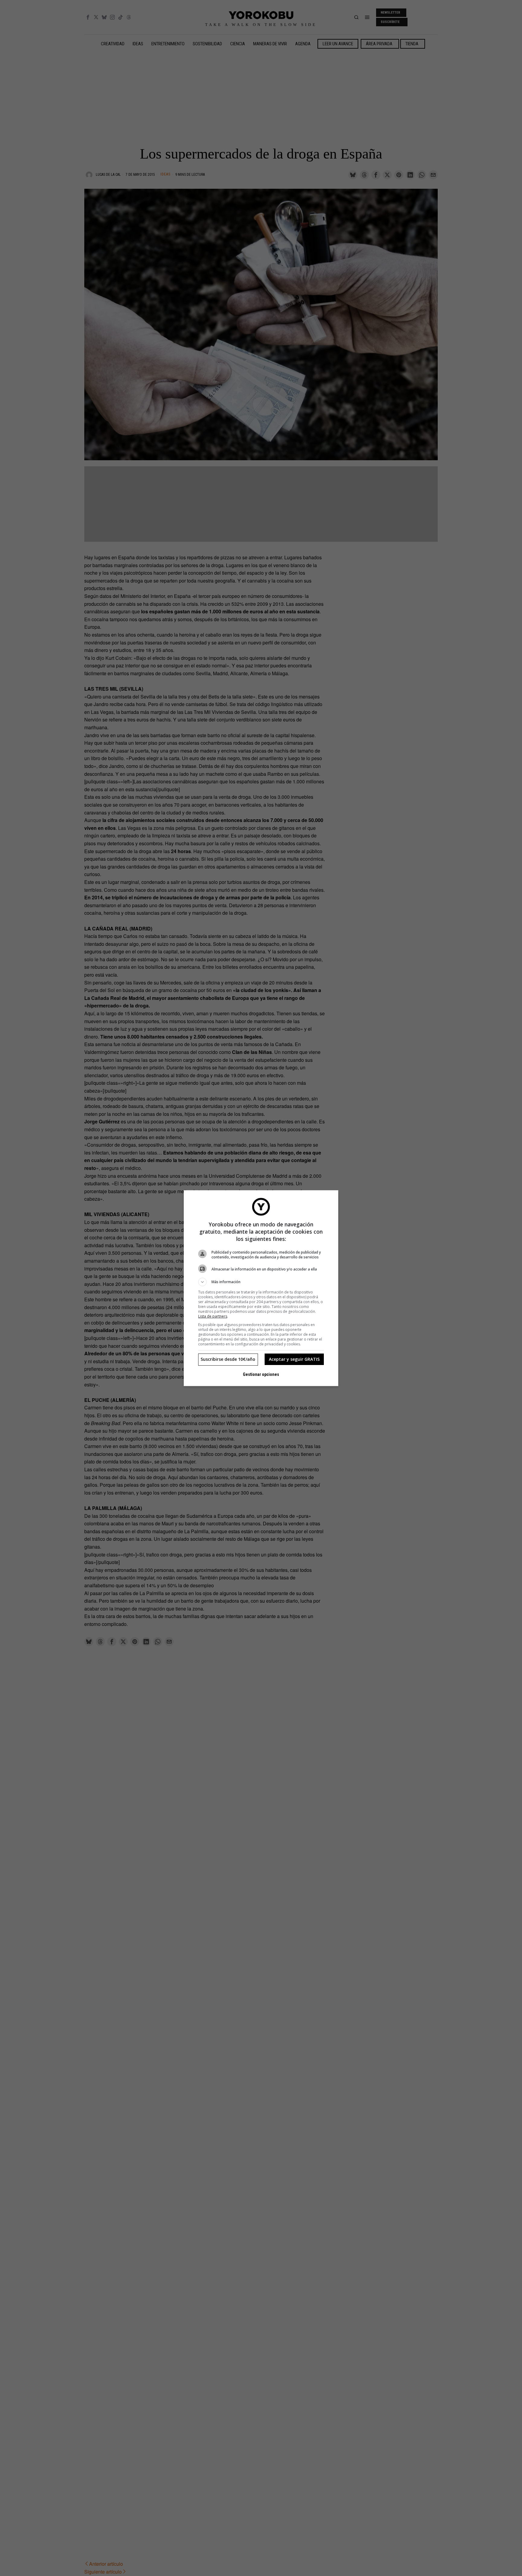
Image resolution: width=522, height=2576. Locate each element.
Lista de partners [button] (213, 1316)
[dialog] (261, 1288)
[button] (261, 1282)
